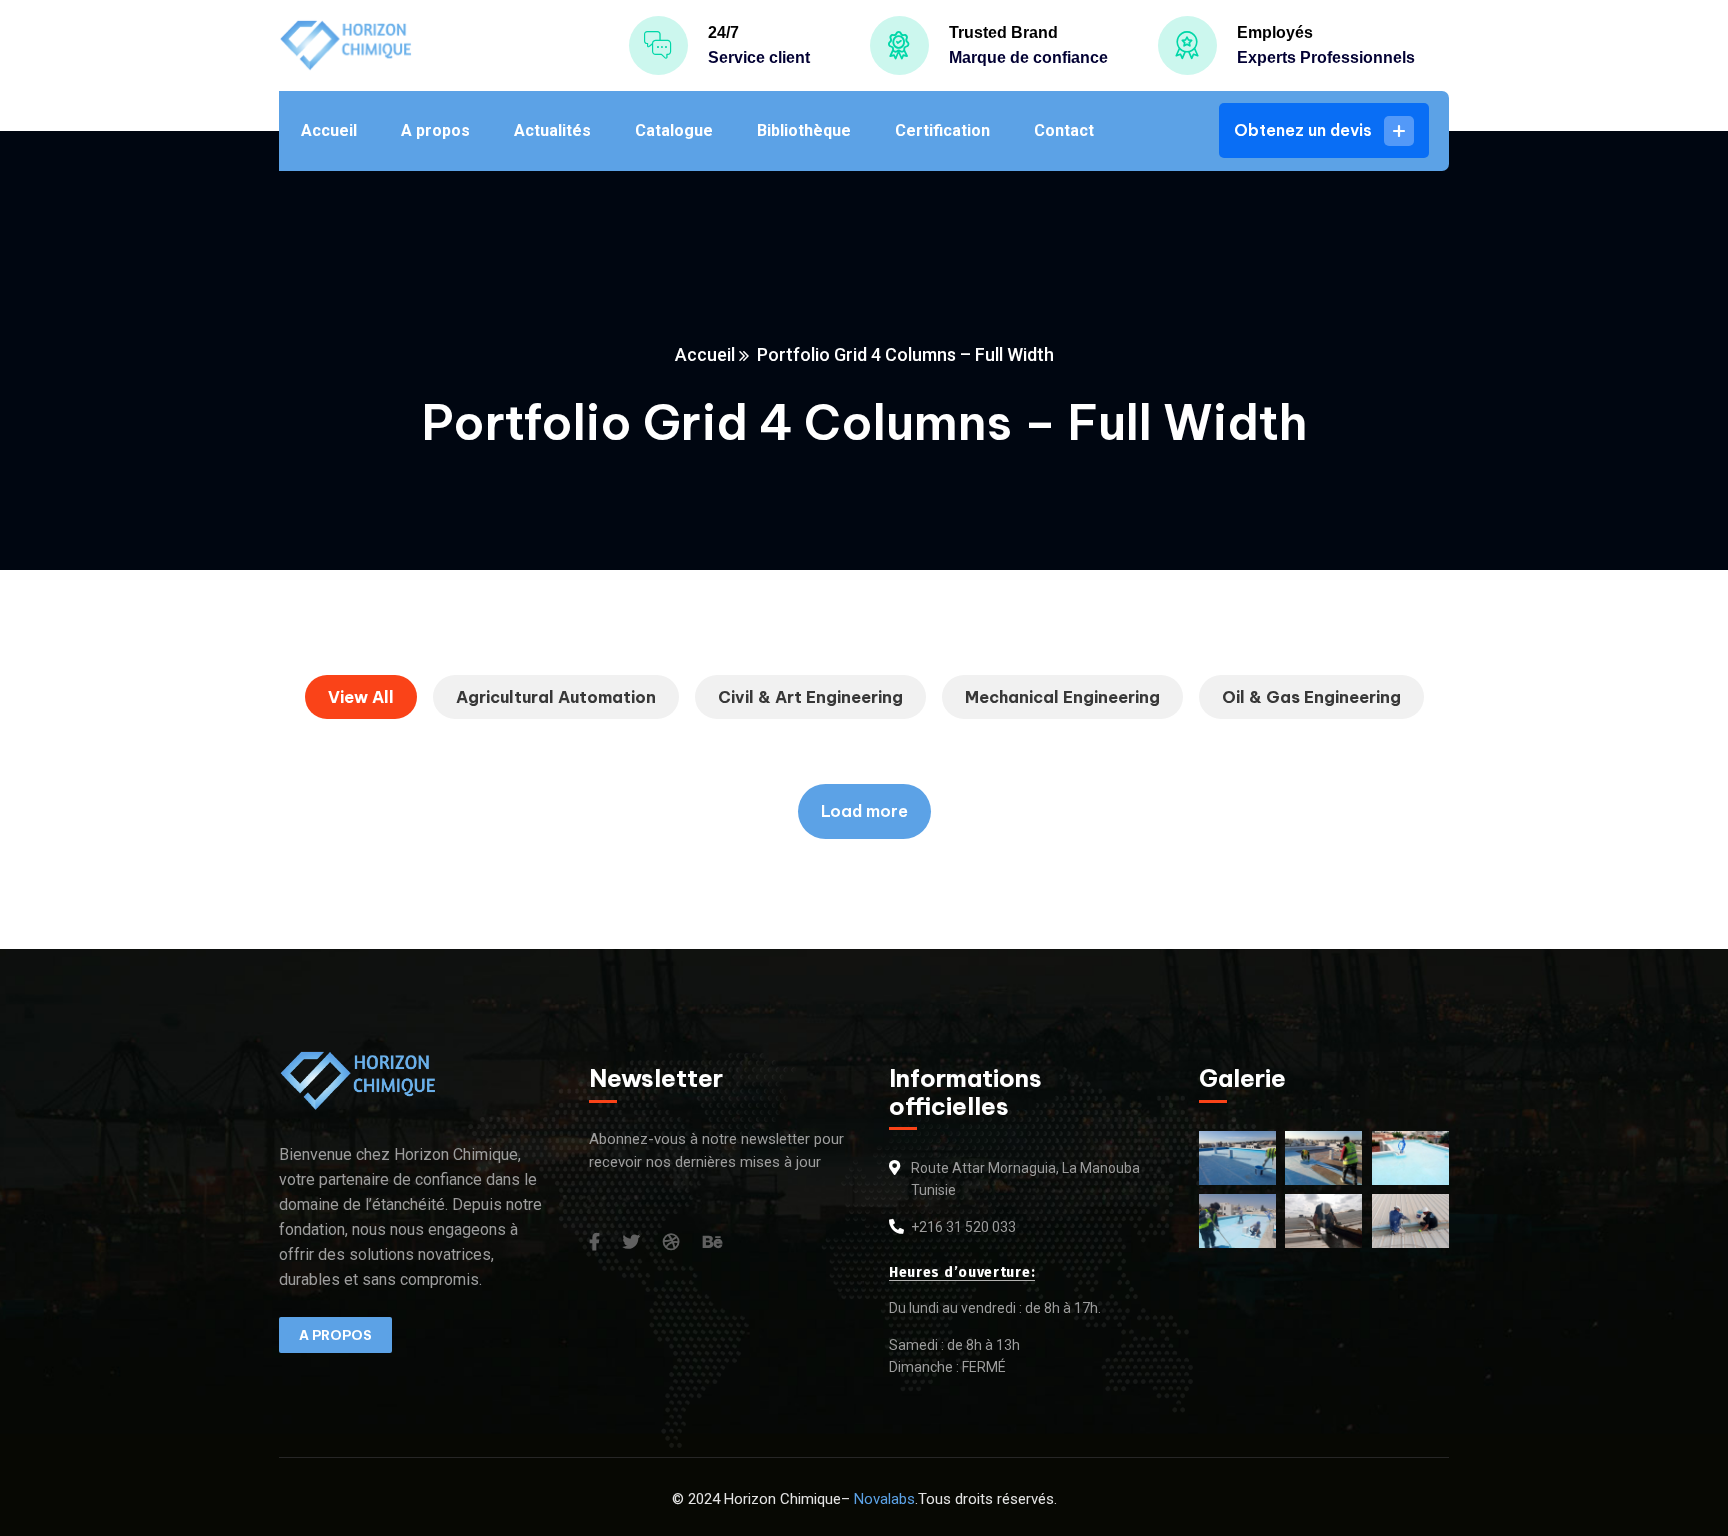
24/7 (723, 32)
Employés (1275, 32)
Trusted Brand (1003, 32)
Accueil (705, 354)
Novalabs (884, 1499)
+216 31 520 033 (963, 1227)
